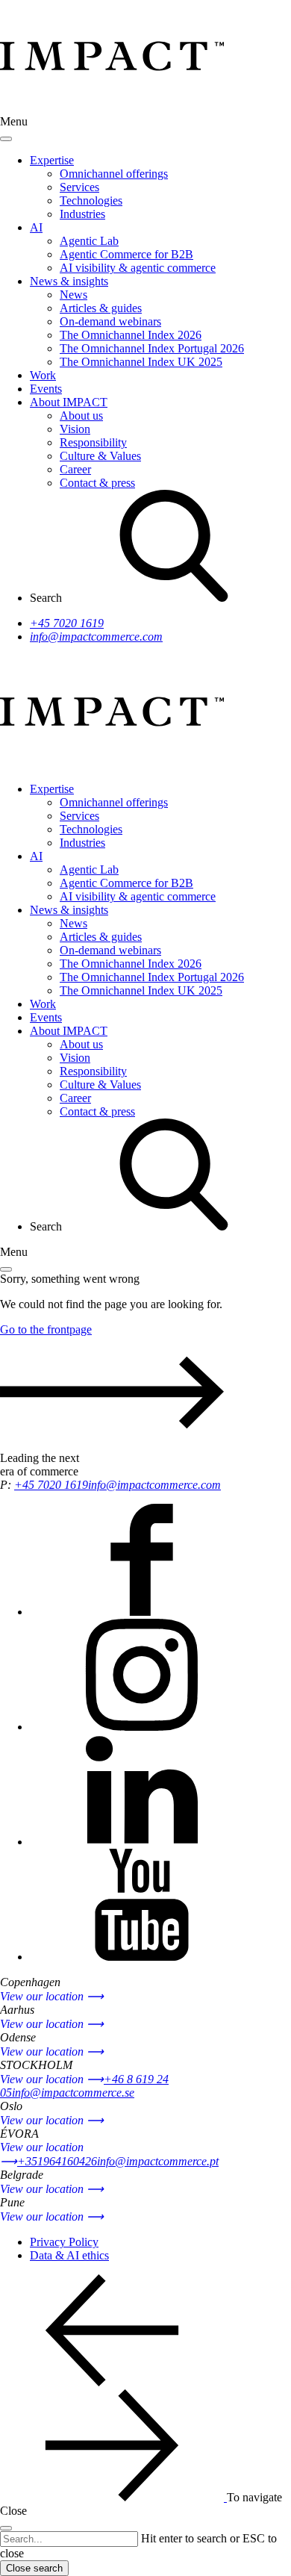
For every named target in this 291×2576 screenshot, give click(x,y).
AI (36, 227)
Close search (34, 2568)
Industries (82, 214)
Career (75, 469)
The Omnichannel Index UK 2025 (141, 362)
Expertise (52, 160)
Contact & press (97, 483)
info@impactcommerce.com (96, 637)
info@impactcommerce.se (73, 2093)
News (73, 295)
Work (43, 375)
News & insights (69, 281)
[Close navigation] (6, 139)
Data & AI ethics (69, 2255)
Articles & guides (101, 308)
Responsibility (93, 442)
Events (46, 389)
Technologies (91, 200)
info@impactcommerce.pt (158, 2161)
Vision (75, 429)
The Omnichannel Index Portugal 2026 (152, 348)
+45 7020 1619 (67, 623)
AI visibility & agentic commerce (138, 268)
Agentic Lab (89, 241)
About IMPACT (69, 402)
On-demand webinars (110, 321)
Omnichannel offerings (114, 174)
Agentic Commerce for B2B (126, 254)
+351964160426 (57, 2161)
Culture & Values (100, 456)
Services (79, 187)
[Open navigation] (6, 1269)
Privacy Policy (64, 2242)
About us (81, 416)
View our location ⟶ (52, 1996)
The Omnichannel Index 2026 (131, 335)
